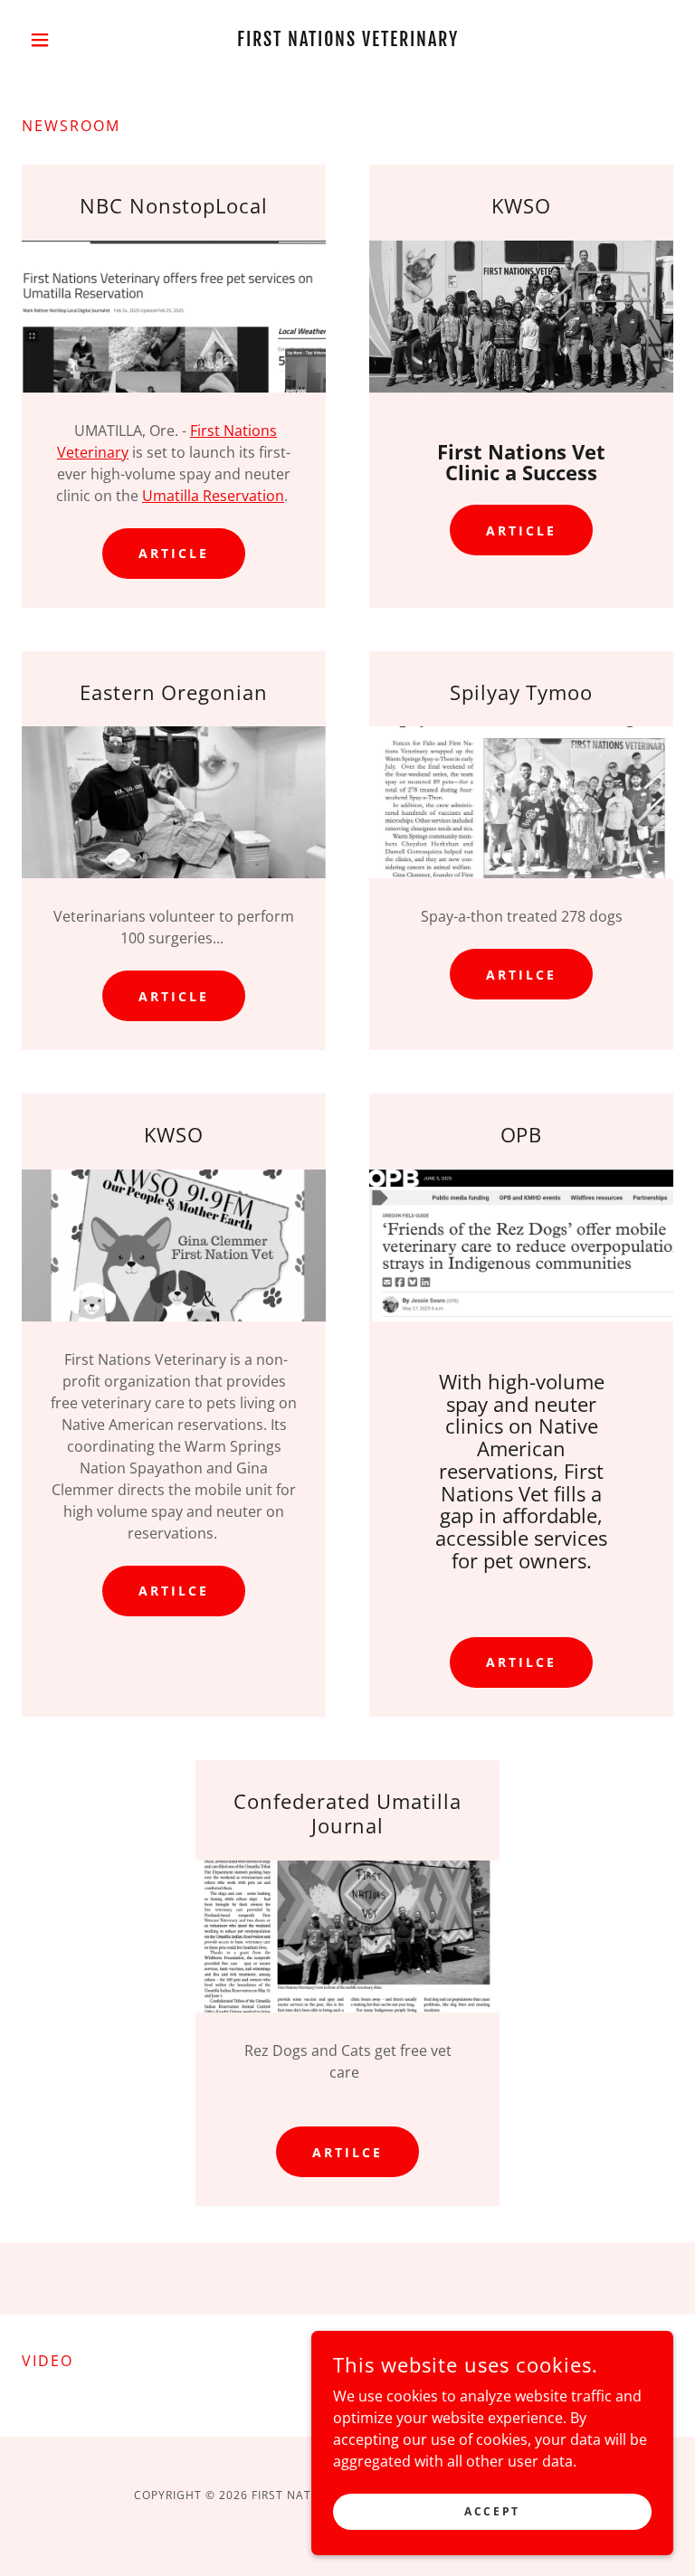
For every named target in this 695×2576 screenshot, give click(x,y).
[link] (347, 41)
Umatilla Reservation (213, 496)
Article (174, 553)
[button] (71, 40)
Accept (492, 2511)
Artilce (521, 975)
